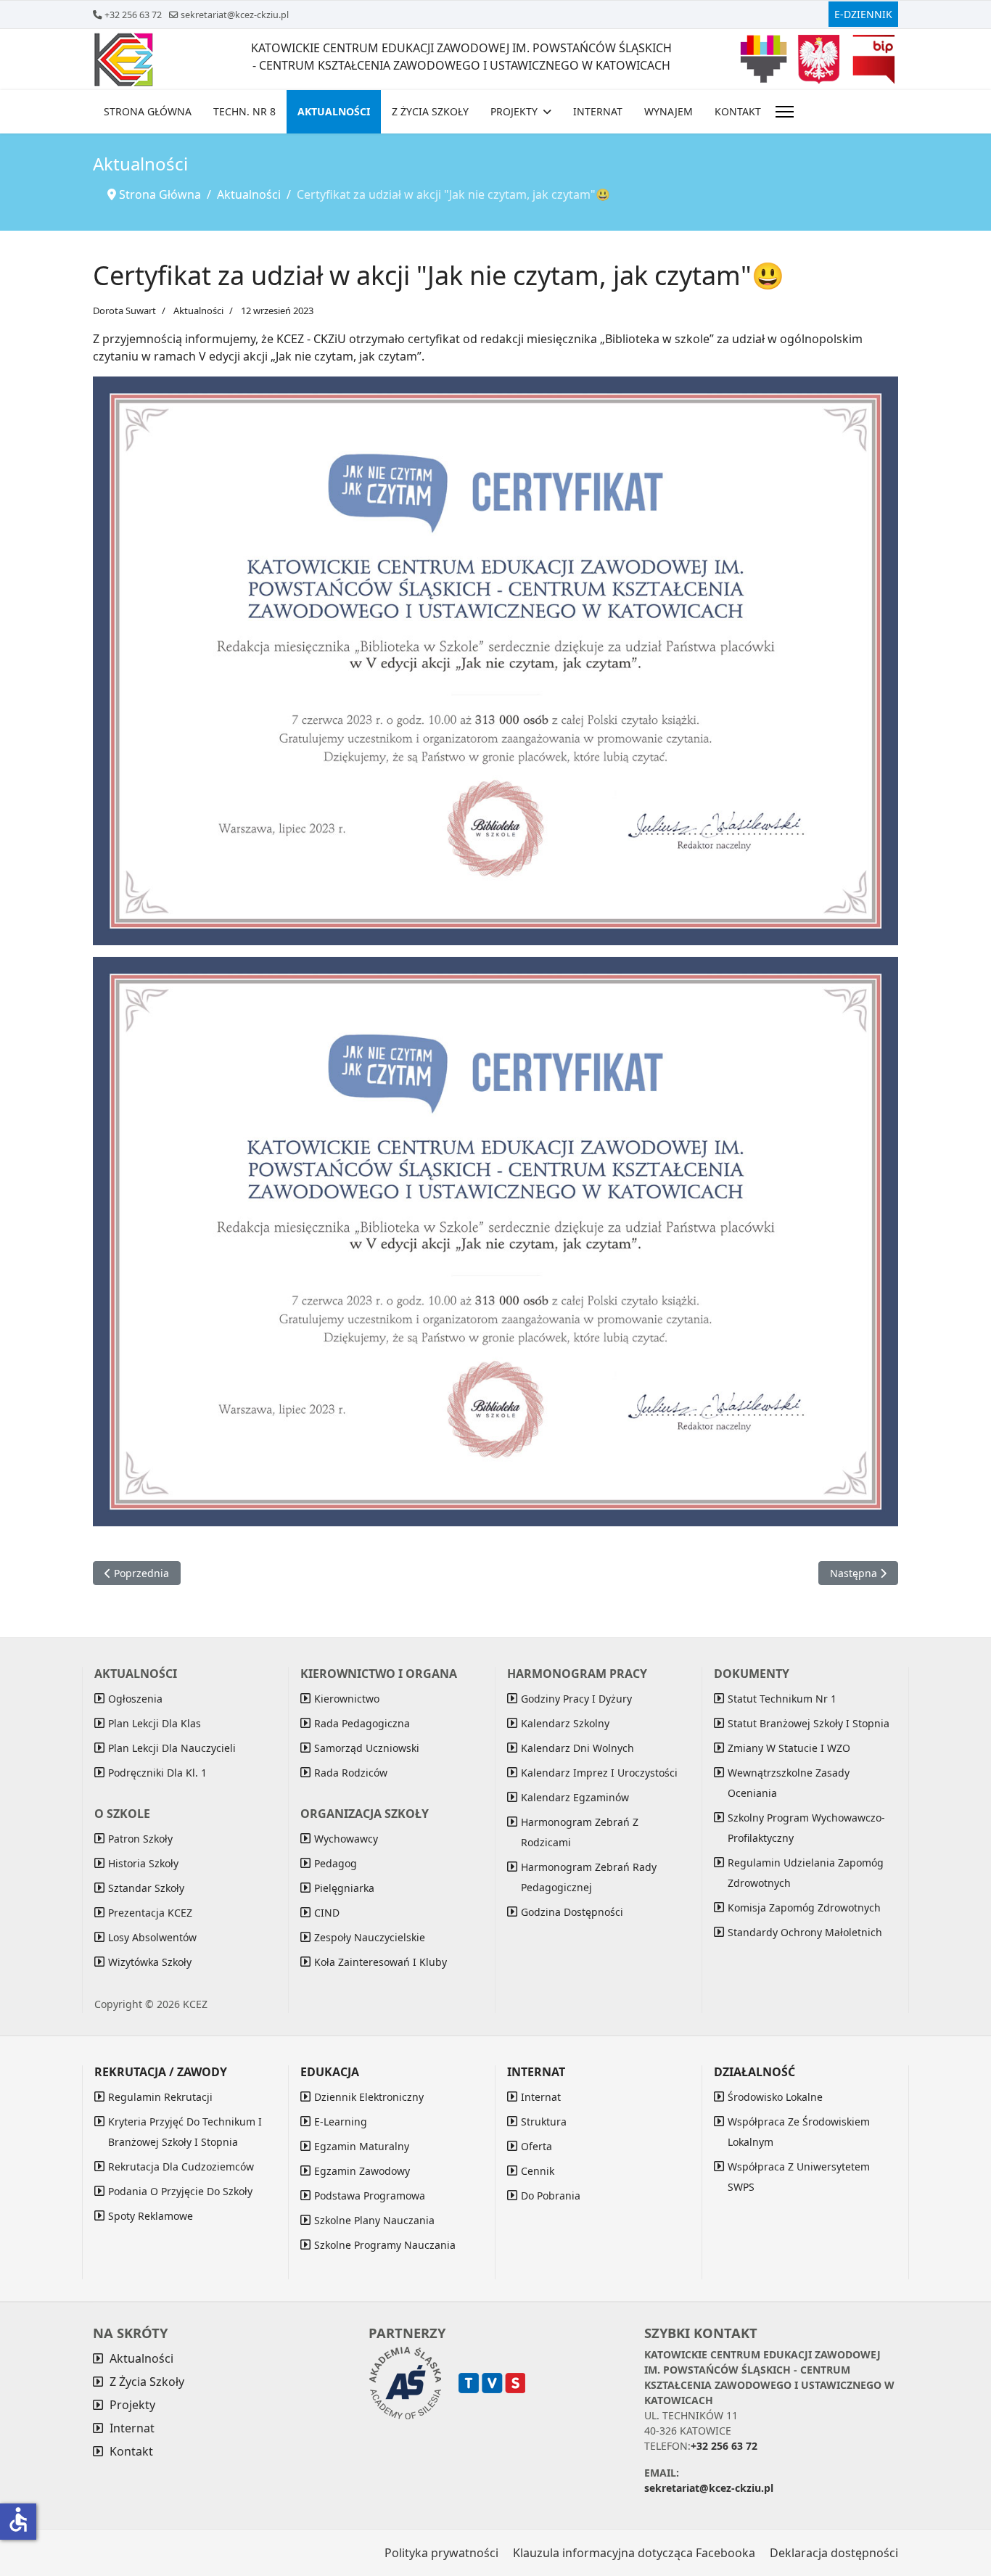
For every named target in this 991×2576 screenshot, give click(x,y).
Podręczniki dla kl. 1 (157, 1773)
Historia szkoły (143, 1863)
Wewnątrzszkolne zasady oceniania (789, 1783)
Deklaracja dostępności (834, 2553)
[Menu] (785, 112)
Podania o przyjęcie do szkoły (180, 2191)
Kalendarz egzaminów (575, 1797)
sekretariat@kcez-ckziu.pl (235, 15)
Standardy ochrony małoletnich (805, 1932)
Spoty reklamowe (151, 2216)
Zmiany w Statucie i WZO (789, 1748)
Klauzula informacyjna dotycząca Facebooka (634, 2553)
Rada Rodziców (351, 1773)
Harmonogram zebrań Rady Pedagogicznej (589, 1877)
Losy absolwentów (152, 1937)
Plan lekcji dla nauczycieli (172, 1748)
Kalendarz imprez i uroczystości (599, 1773)
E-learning (341, 2122)
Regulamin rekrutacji (160, 2097)
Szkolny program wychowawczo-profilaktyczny (806, 1828)
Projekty (514, 111)
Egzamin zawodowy (362, 2171)
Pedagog (336, 1863)
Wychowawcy (346, 1839)
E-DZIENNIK (863, 14)
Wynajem (669, 111)
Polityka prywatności (441, 2553)
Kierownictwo (347, 1699)
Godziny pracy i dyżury (576, 1699)
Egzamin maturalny (362, 2146)
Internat (598, 111)
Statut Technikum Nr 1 (782, 1699)
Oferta (536, 2146)
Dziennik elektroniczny (369, 2097)
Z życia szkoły (430, 111)
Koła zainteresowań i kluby (381, 1962)
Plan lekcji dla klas (155, 1723)
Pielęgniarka (344, 1888)
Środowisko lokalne (775, 2097)
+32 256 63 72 (133, 15)
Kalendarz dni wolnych (577, 1748)
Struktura (544, 2122)
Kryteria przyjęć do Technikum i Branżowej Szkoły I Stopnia (185, 2132)
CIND (327, 1913)
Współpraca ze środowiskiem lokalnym (799, 2132)
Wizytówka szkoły (150, 1962)
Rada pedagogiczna (362, 1723)
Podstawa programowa (370, 2196)
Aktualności (334, 111)
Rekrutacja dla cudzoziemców (181, 2166)
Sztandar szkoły (146, 1888)
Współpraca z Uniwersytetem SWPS (799, 2177)
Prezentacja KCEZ (150, 1913)
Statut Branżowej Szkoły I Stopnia (809, 1723)
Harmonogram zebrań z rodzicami (580, 1832)
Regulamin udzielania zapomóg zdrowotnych (806, 1873)
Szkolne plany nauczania (374, 2220)
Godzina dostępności (572, 1912)
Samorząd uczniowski (367, 1748)
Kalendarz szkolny (565, 1723)
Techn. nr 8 (244, 111)
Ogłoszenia (135, 1699)
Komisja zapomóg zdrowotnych (804, 1908)
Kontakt (738, 111)
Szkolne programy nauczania (385, 2245)
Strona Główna (148, 111)
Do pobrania (551, 2196)
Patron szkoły (140, 1839)
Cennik (538, 2171)
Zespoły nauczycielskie (370, 1937)
